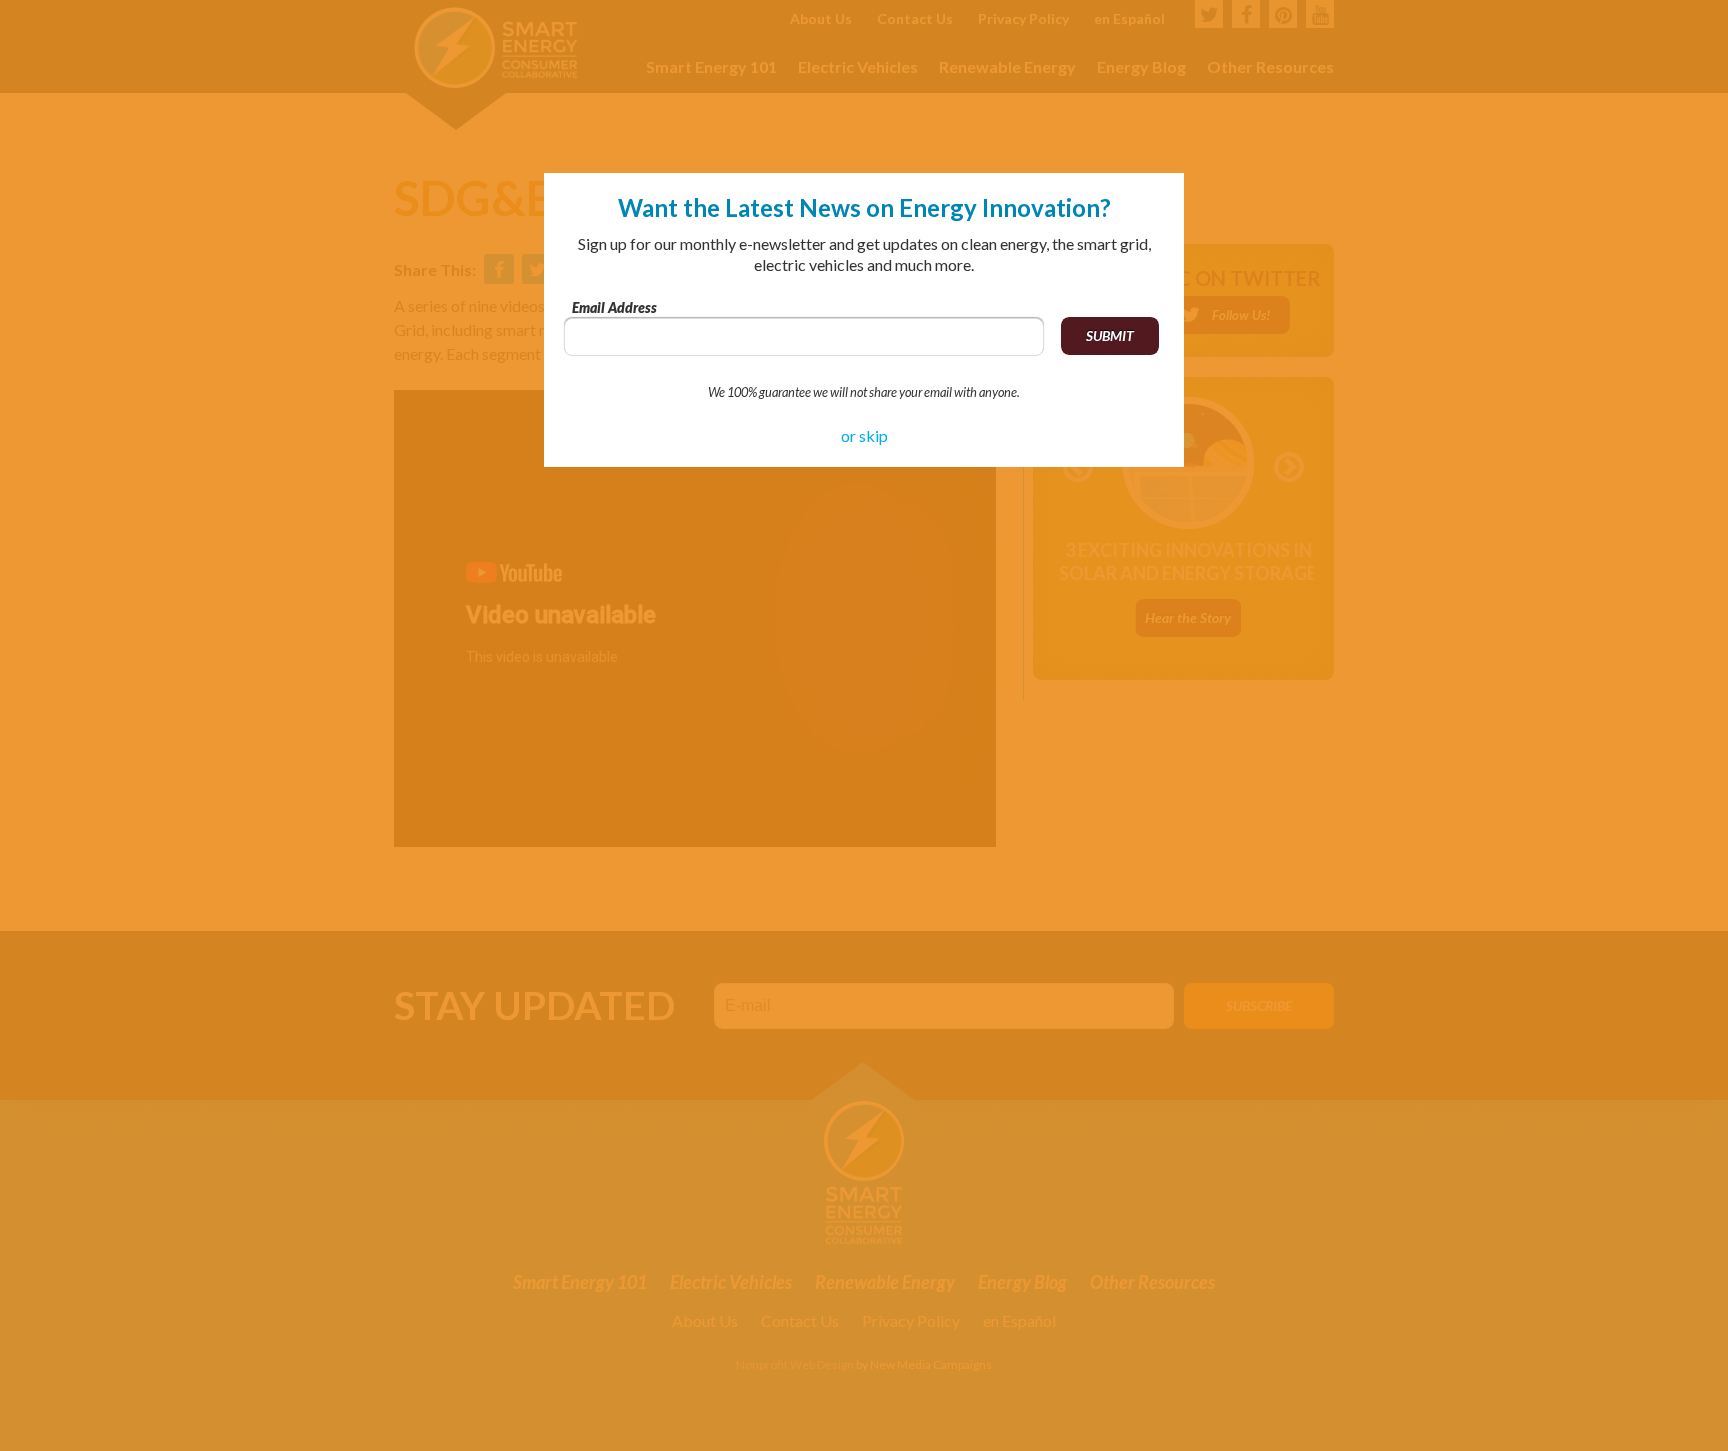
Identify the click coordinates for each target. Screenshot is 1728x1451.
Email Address (614, 307)
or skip (864, 435)
